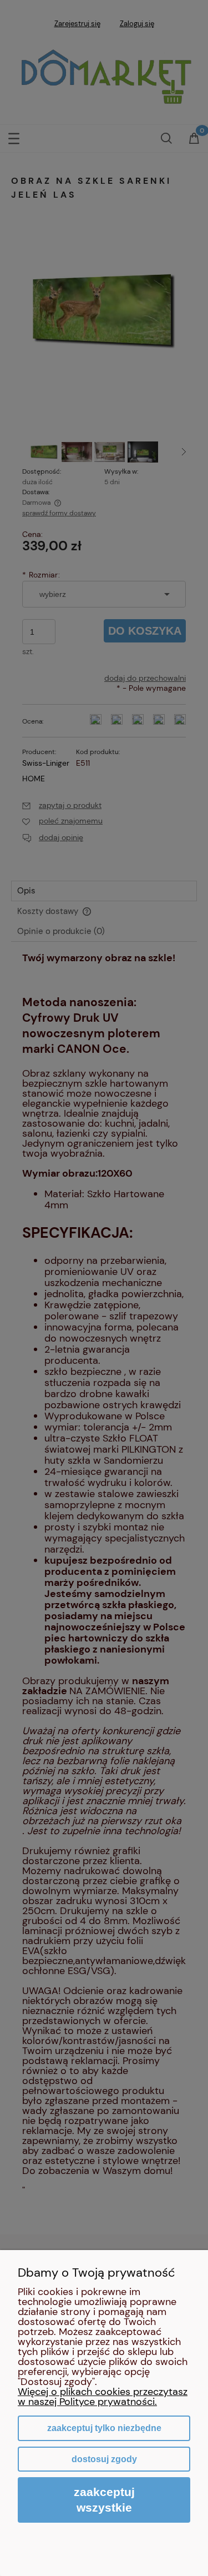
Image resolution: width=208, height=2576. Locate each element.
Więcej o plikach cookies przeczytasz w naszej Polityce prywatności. (103, 2397)
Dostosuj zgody (104, 2459)
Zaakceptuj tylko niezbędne (104, 2428)
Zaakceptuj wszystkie (104, 2500)
